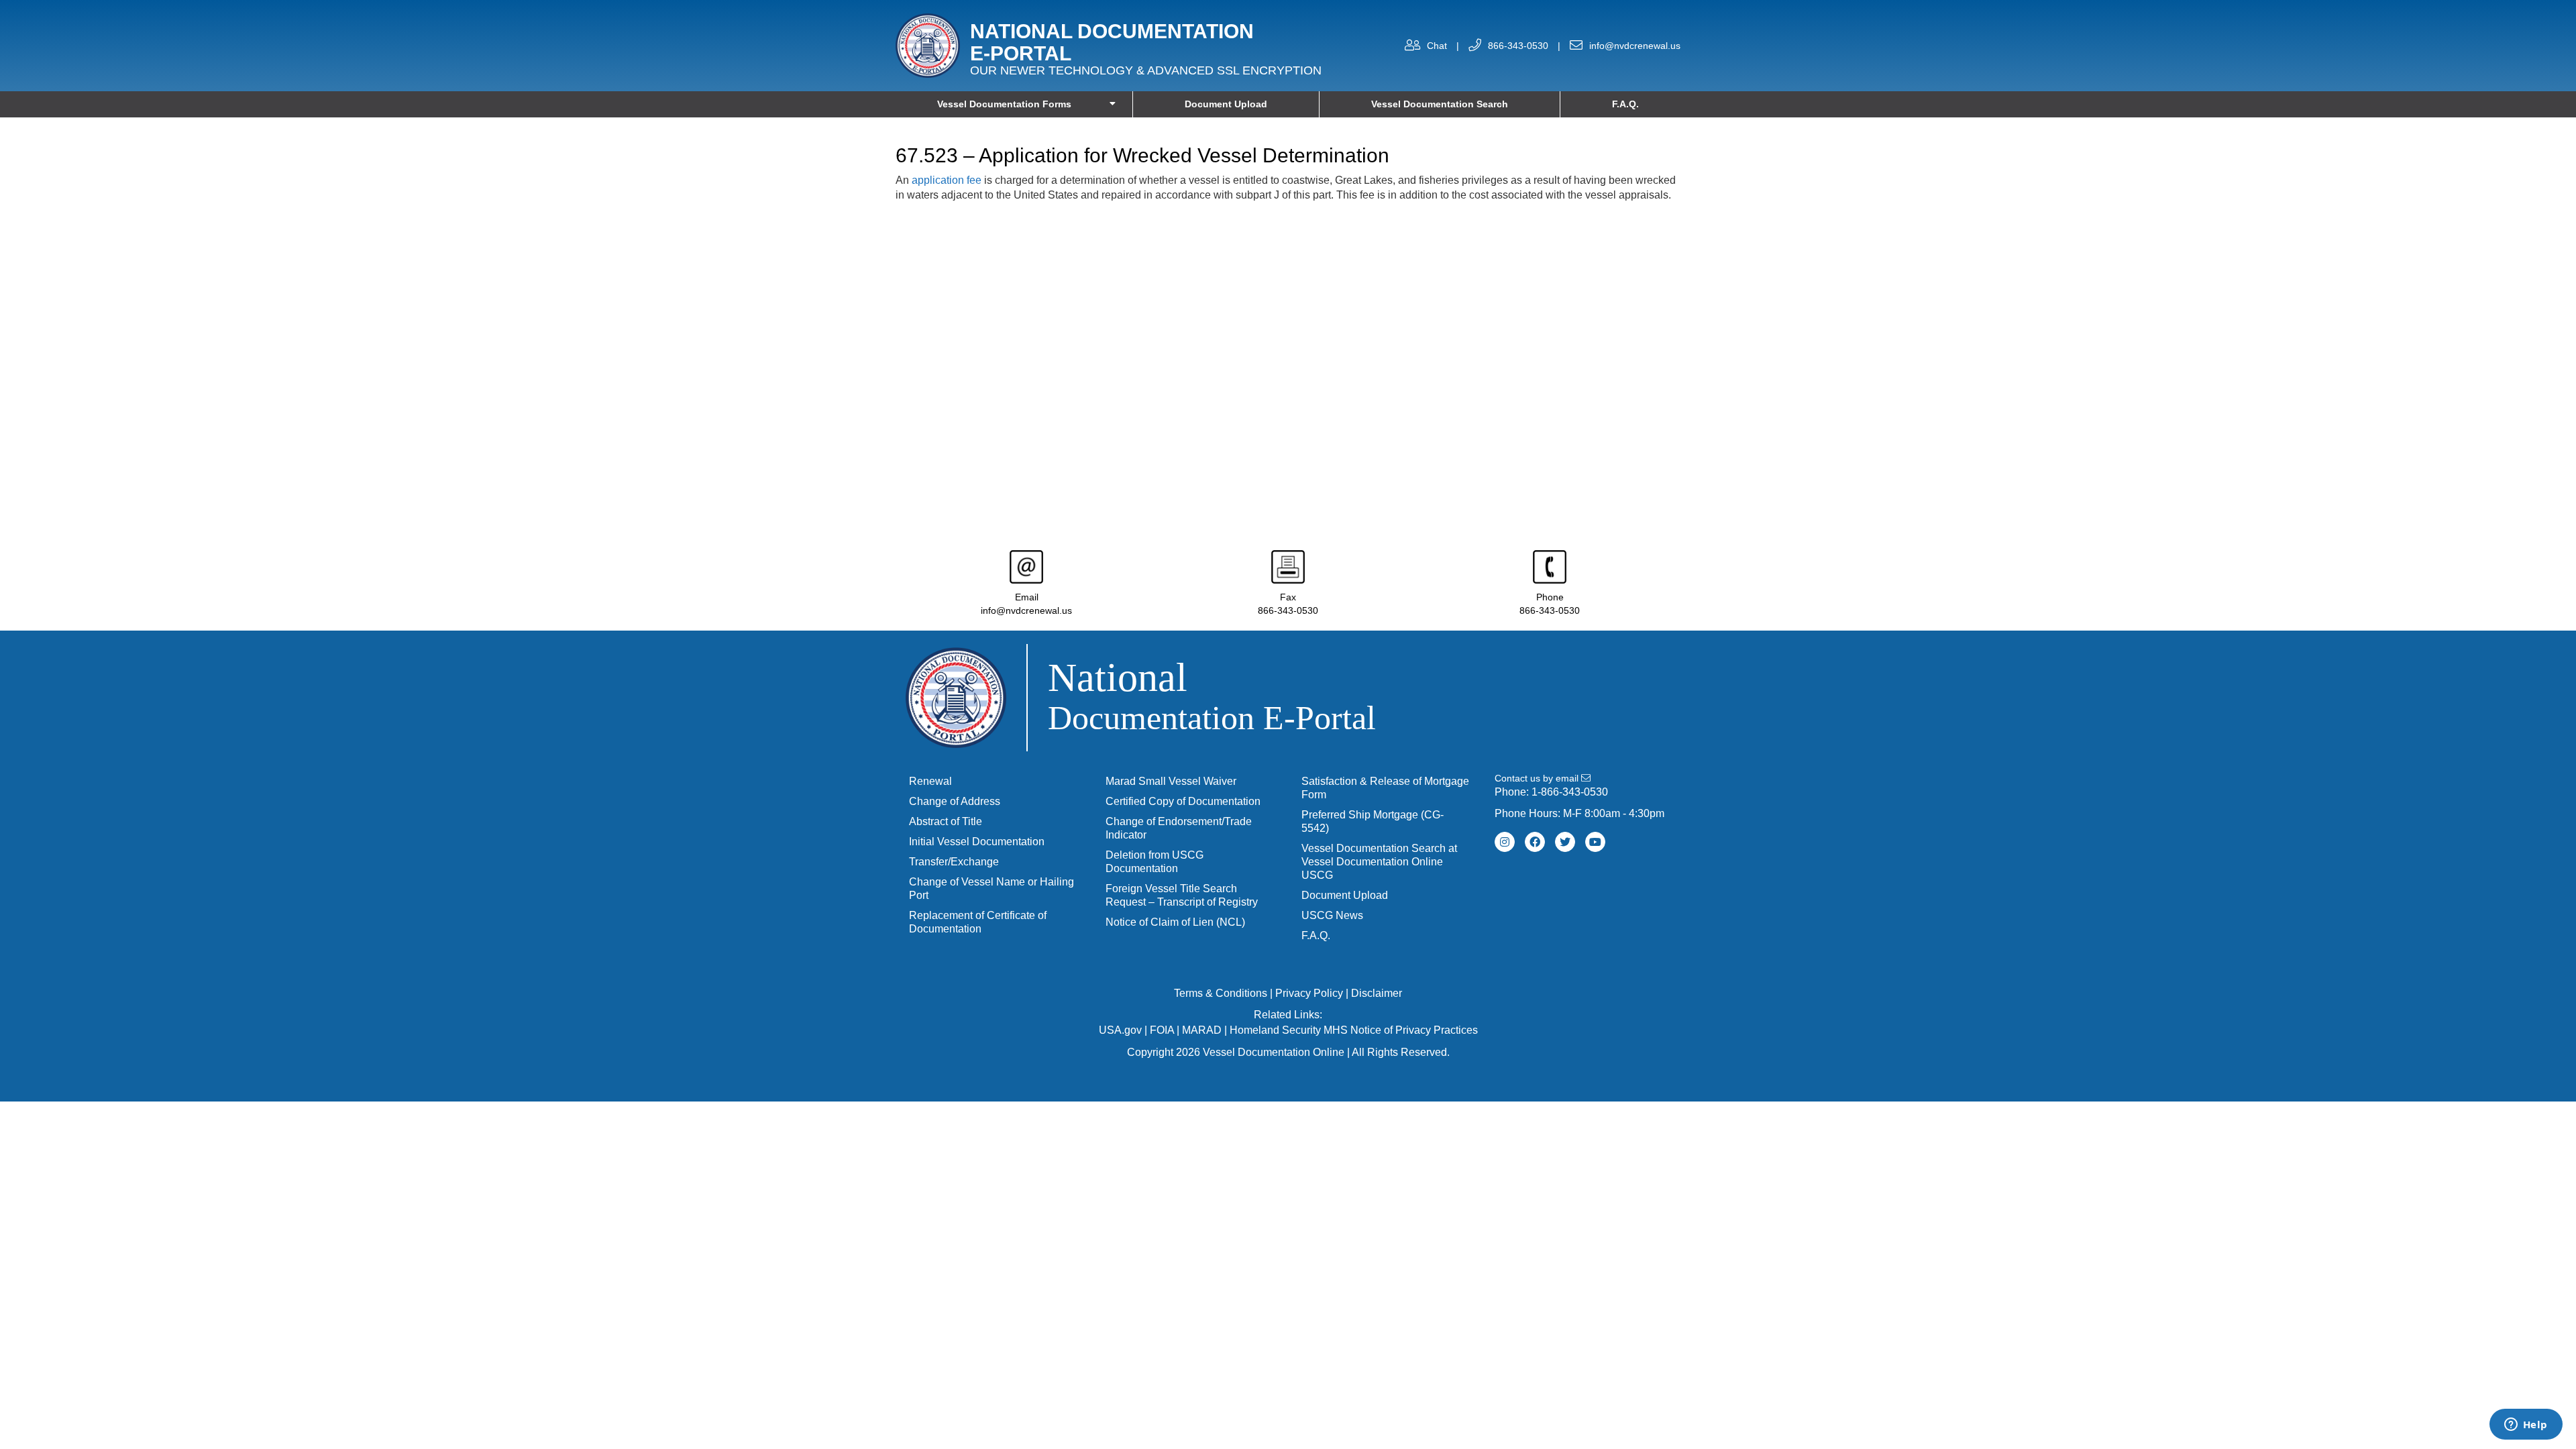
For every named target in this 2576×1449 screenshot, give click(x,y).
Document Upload (1226, 104)
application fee (947, 180)
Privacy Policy (1309, 993)
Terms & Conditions (1221, 993)
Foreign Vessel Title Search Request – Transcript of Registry (1182, 895)
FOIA (1162, 1030)
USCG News (1332, 915)
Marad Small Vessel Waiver (1171, 781)
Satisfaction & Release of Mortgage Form (1385, 788)
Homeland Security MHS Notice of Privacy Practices (1354, 1030)
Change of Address (955, 801)
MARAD (1202, 1030)
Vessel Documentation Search (1440, 104)
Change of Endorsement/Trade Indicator (1179, 828)
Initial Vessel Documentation (977, 842)
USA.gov (1120, 1030)
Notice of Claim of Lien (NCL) (1175, 922)
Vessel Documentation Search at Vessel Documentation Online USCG (1379, 862)
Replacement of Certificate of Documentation (978, 922)
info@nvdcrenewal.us (1635, 46)
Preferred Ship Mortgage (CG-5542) (1373, 821)
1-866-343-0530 (1570, 792)
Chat (1437, 46)
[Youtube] (1595, 842)
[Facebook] (1535, 842)
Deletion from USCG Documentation (1155, 862)
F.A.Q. (1625, 104)
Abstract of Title (946, 821)
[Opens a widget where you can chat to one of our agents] (2526, 1426)
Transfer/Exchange (954, 862)
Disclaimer (1377, 993)
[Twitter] (1565, 842)
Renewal (930, 781)
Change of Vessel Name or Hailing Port (991, 889)
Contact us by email (1538, 778)
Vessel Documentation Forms (1004, 104)
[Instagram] (1505, 842)
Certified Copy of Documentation (1183, 801)
